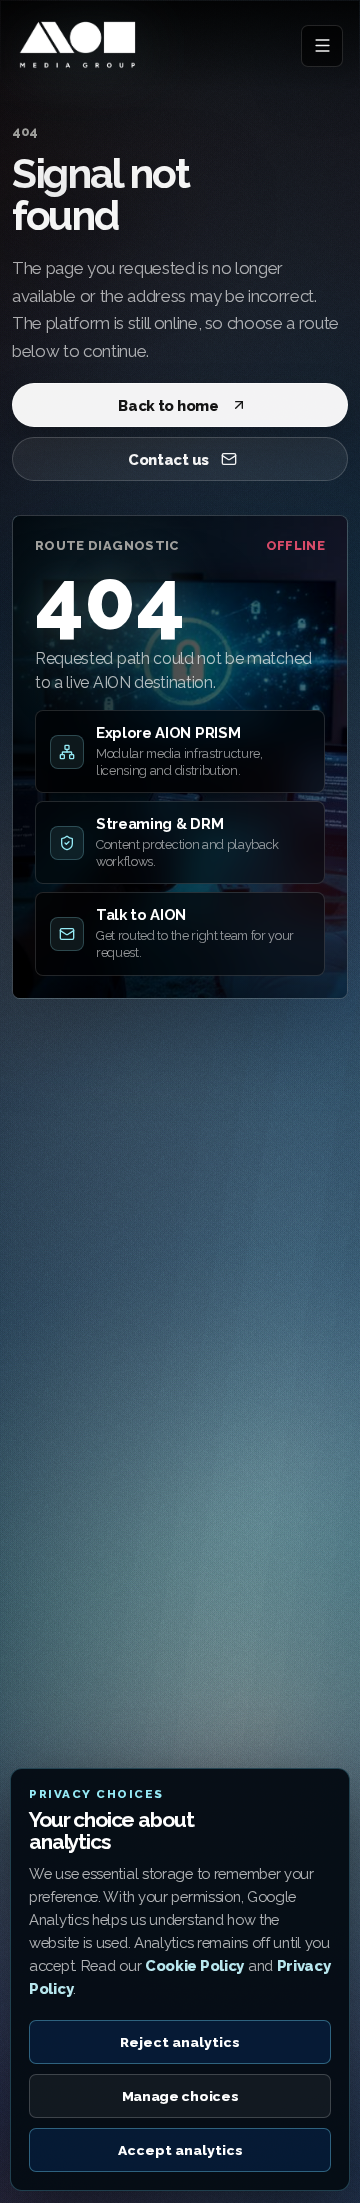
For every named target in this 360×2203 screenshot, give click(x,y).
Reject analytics (180, 2042)
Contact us (168, 459)
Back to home (168, 405)
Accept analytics (180, 2150)
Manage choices (180, 2096)
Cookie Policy (194, 1965)
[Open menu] (322, 46)
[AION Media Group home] (78, 45)
